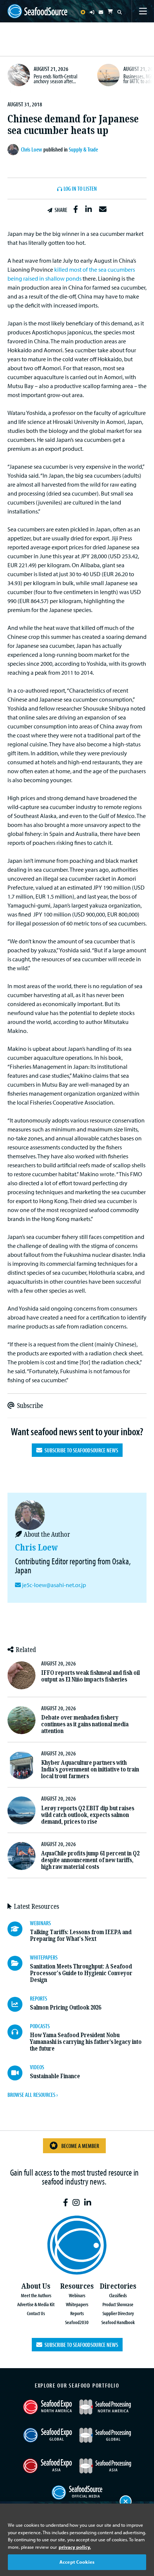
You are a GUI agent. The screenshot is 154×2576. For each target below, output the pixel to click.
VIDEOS (37, 2067)
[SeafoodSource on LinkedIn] (88, 2203)
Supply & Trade (83, 149)
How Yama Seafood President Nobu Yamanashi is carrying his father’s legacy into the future (86, 2042)
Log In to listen (80, 189)
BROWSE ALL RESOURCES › (33, 2095)
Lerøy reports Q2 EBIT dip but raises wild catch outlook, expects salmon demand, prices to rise (88, 1815)
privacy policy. (75, 2547)
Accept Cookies (77, 2562)
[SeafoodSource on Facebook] (66, 2203)
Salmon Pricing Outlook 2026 (65, 2007)
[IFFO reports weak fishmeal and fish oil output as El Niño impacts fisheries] (21, 1675)
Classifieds (118, 2295)
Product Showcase (118, 2304)
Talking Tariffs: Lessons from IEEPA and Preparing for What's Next (81, 1935)
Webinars (77, 2295)
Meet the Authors (36, 2295)
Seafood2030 (77, 2322)
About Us (36, 2286)
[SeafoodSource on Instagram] (76, 2203)
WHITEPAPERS (44, 1957)
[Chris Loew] (14, 150)
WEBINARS (40, 1923)
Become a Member (80, 2146)
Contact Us (36, 2313)
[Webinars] (19, 1929)
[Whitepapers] (19, 1963)
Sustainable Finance (55, 2076)
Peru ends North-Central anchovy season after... (56, 79)
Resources (77, 2286)
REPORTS (38, 1998)
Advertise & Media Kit (36, 2304)
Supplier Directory (118, 2313)
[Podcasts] (19, 2032)
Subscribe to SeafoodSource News (80, 1450)
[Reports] (19, 2004)
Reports (77, 2313)
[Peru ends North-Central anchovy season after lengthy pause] (19, 75)
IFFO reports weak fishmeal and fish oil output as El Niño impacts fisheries (90, 1676)
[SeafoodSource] (37, 11)
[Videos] (19, 2073)
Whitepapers (77, 2304)
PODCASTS (40, 2026)
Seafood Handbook (118, 2322)
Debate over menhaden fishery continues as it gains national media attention (85, 1724)
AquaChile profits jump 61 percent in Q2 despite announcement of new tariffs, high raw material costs (90, 1860)
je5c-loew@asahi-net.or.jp (54, 1585)
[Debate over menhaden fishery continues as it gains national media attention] (21, 1720)
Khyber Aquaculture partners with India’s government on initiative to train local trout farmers (90, 1769)
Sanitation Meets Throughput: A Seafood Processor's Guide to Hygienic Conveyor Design (81, 1973)
